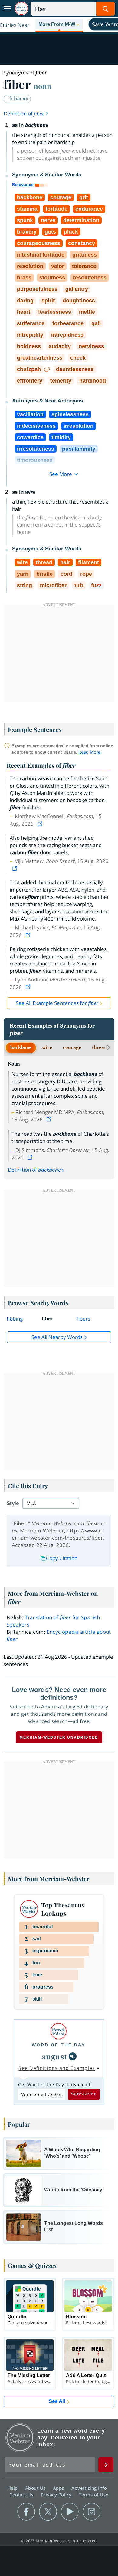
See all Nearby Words (57, 1337)
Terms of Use (94, 2495)
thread (99, 1047)
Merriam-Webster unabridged (59, 1737)
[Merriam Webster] (59, 2031)
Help (13, 2488)
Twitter (48, 2512)
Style (13, 1503)
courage (72, 1047)
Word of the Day (59, 2045)
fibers (83, 1319)
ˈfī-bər (15, 98)
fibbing (15, 1319)
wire (47, 1047)
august (55, 2056)
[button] (59, 25)
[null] (73, 2056)
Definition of (24, 113)
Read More (89, 752)
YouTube (70, 2512)
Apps (59, 2488)
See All (57, 2401)
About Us (36, 2488)
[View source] (41, 824)
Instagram (92, 2512)
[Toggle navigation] (7, 9)
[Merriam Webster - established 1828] (21, 9)
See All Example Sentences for (57, 1003)
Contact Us (22, 2495)
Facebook (26, 2512)
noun (43, 86)
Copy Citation (62, 1558)
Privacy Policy (57, 2495)
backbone (21, 1047)
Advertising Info (90, 2488)
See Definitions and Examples (57, 2068)
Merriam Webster (20, 2438)
